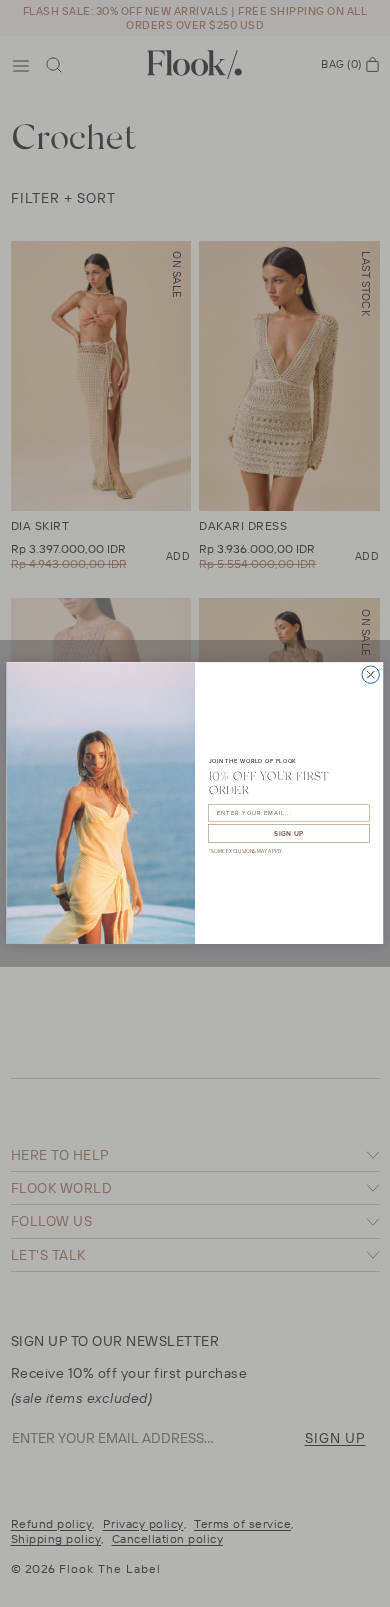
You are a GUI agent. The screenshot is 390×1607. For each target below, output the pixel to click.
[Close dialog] (370, 674)
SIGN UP (289, 834)
